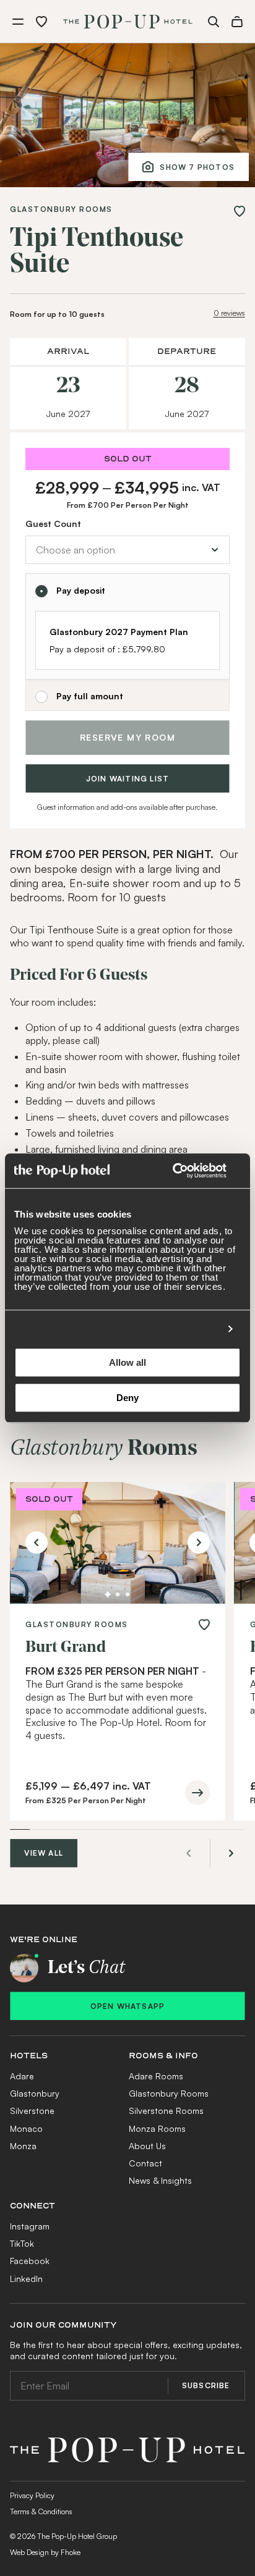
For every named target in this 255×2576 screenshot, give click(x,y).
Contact (145, 2262)
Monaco (26, 2228)
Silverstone (32, 2210)
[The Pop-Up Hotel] (128, 22)
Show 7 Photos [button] (197, 167)
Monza (23, 2245)
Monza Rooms (157, 2228)
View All (44, 1952)
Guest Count (53, 524)
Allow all (127, 1362)
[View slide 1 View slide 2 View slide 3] (117, 1643)
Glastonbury (35, 2193)
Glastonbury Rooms (61, 210)
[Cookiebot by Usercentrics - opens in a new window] (187, 1171)
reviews (229, 313)
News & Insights (160, 2280)
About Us (147, 2245)
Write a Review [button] (60, 1485)
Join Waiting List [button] (127, 878)
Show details (188, 1329)
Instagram (30, 2326)
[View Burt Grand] (117, 1643)
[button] (18, 22)
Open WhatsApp (128, 2106)
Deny (127, 1398)
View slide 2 (118, 1694)
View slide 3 (127, 1694)
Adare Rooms (156, 2175)
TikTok (22, 2343)
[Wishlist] (41, 22)
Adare (22, 2175)
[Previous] (37, 1642)
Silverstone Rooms (166, 2210)
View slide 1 (108, 1694)
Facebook (30, 2360)
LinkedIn (26, 2378)
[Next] (199, 1642)
